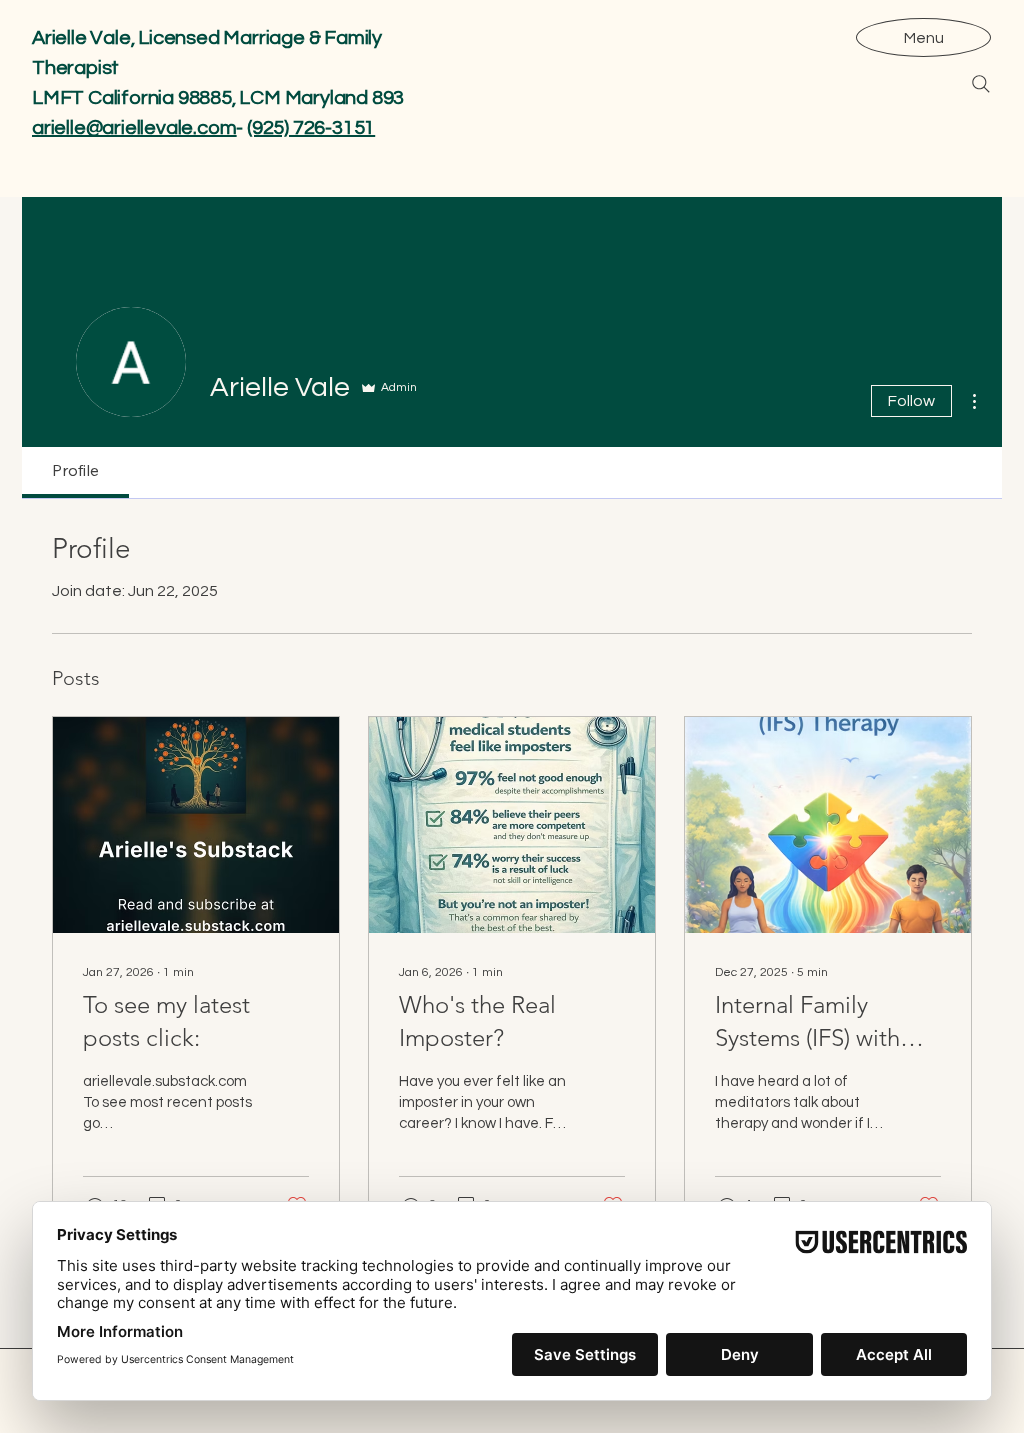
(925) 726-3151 (311, 128)
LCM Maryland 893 (321, 98)
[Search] (981, 84)
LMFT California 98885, (135, 98)
